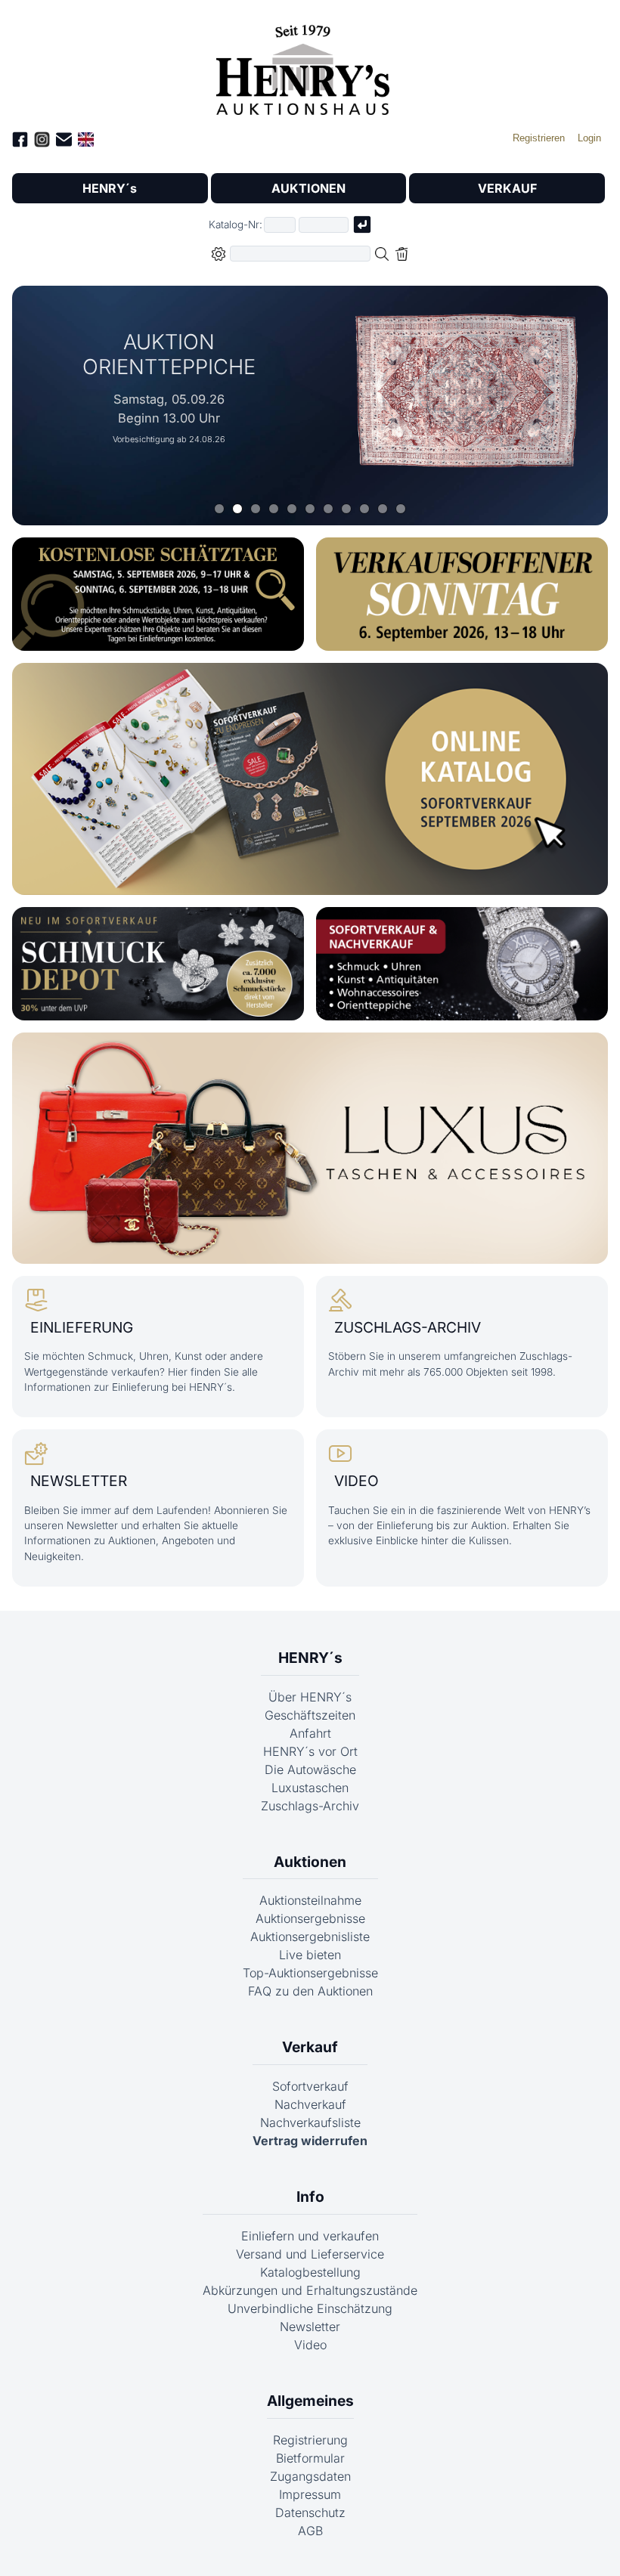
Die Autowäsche (310, 1769)
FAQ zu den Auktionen (310, 1991)
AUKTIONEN (308, 188)
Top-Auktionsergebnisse (310, 1973)
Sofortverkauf (310, 2086)
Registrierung (310, 2440)
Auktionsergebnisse (310, 1918)
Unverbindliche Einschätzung (310, 2308)
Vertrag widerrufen (310, 2141)
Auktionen (310, 1862)
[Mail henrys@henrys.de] (64, 142)
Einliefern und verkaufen (310, 2236)
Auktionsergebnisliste (310, 1937)
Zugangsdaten (310, 2476)
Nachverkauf (310, 2104)
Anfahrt (310, 1733)
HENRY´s (110, 188)
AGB (310, 2531)
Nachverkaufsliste (310, 2122)
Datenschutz (310, 2513)
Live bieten (310, 1955)
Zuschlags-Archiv (310, 1806)
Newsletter (310, 2327)
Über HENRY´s (310, 1697)
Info (310, 2197)
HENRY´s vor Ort (310, 1751)
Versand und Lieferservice (310, 2254)
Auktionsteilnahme (310, 1900)
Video (310, 2345)
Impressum (310, 2494)
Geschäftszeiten (310, 1715)
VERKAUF (507, 188)
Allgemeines (310, 2401)
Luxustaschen (310, 1788)
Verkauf (310, 2047)
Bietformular (310, 2458)
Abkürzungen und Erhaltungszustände (310, 2290)
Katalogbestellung (310, 2272)
